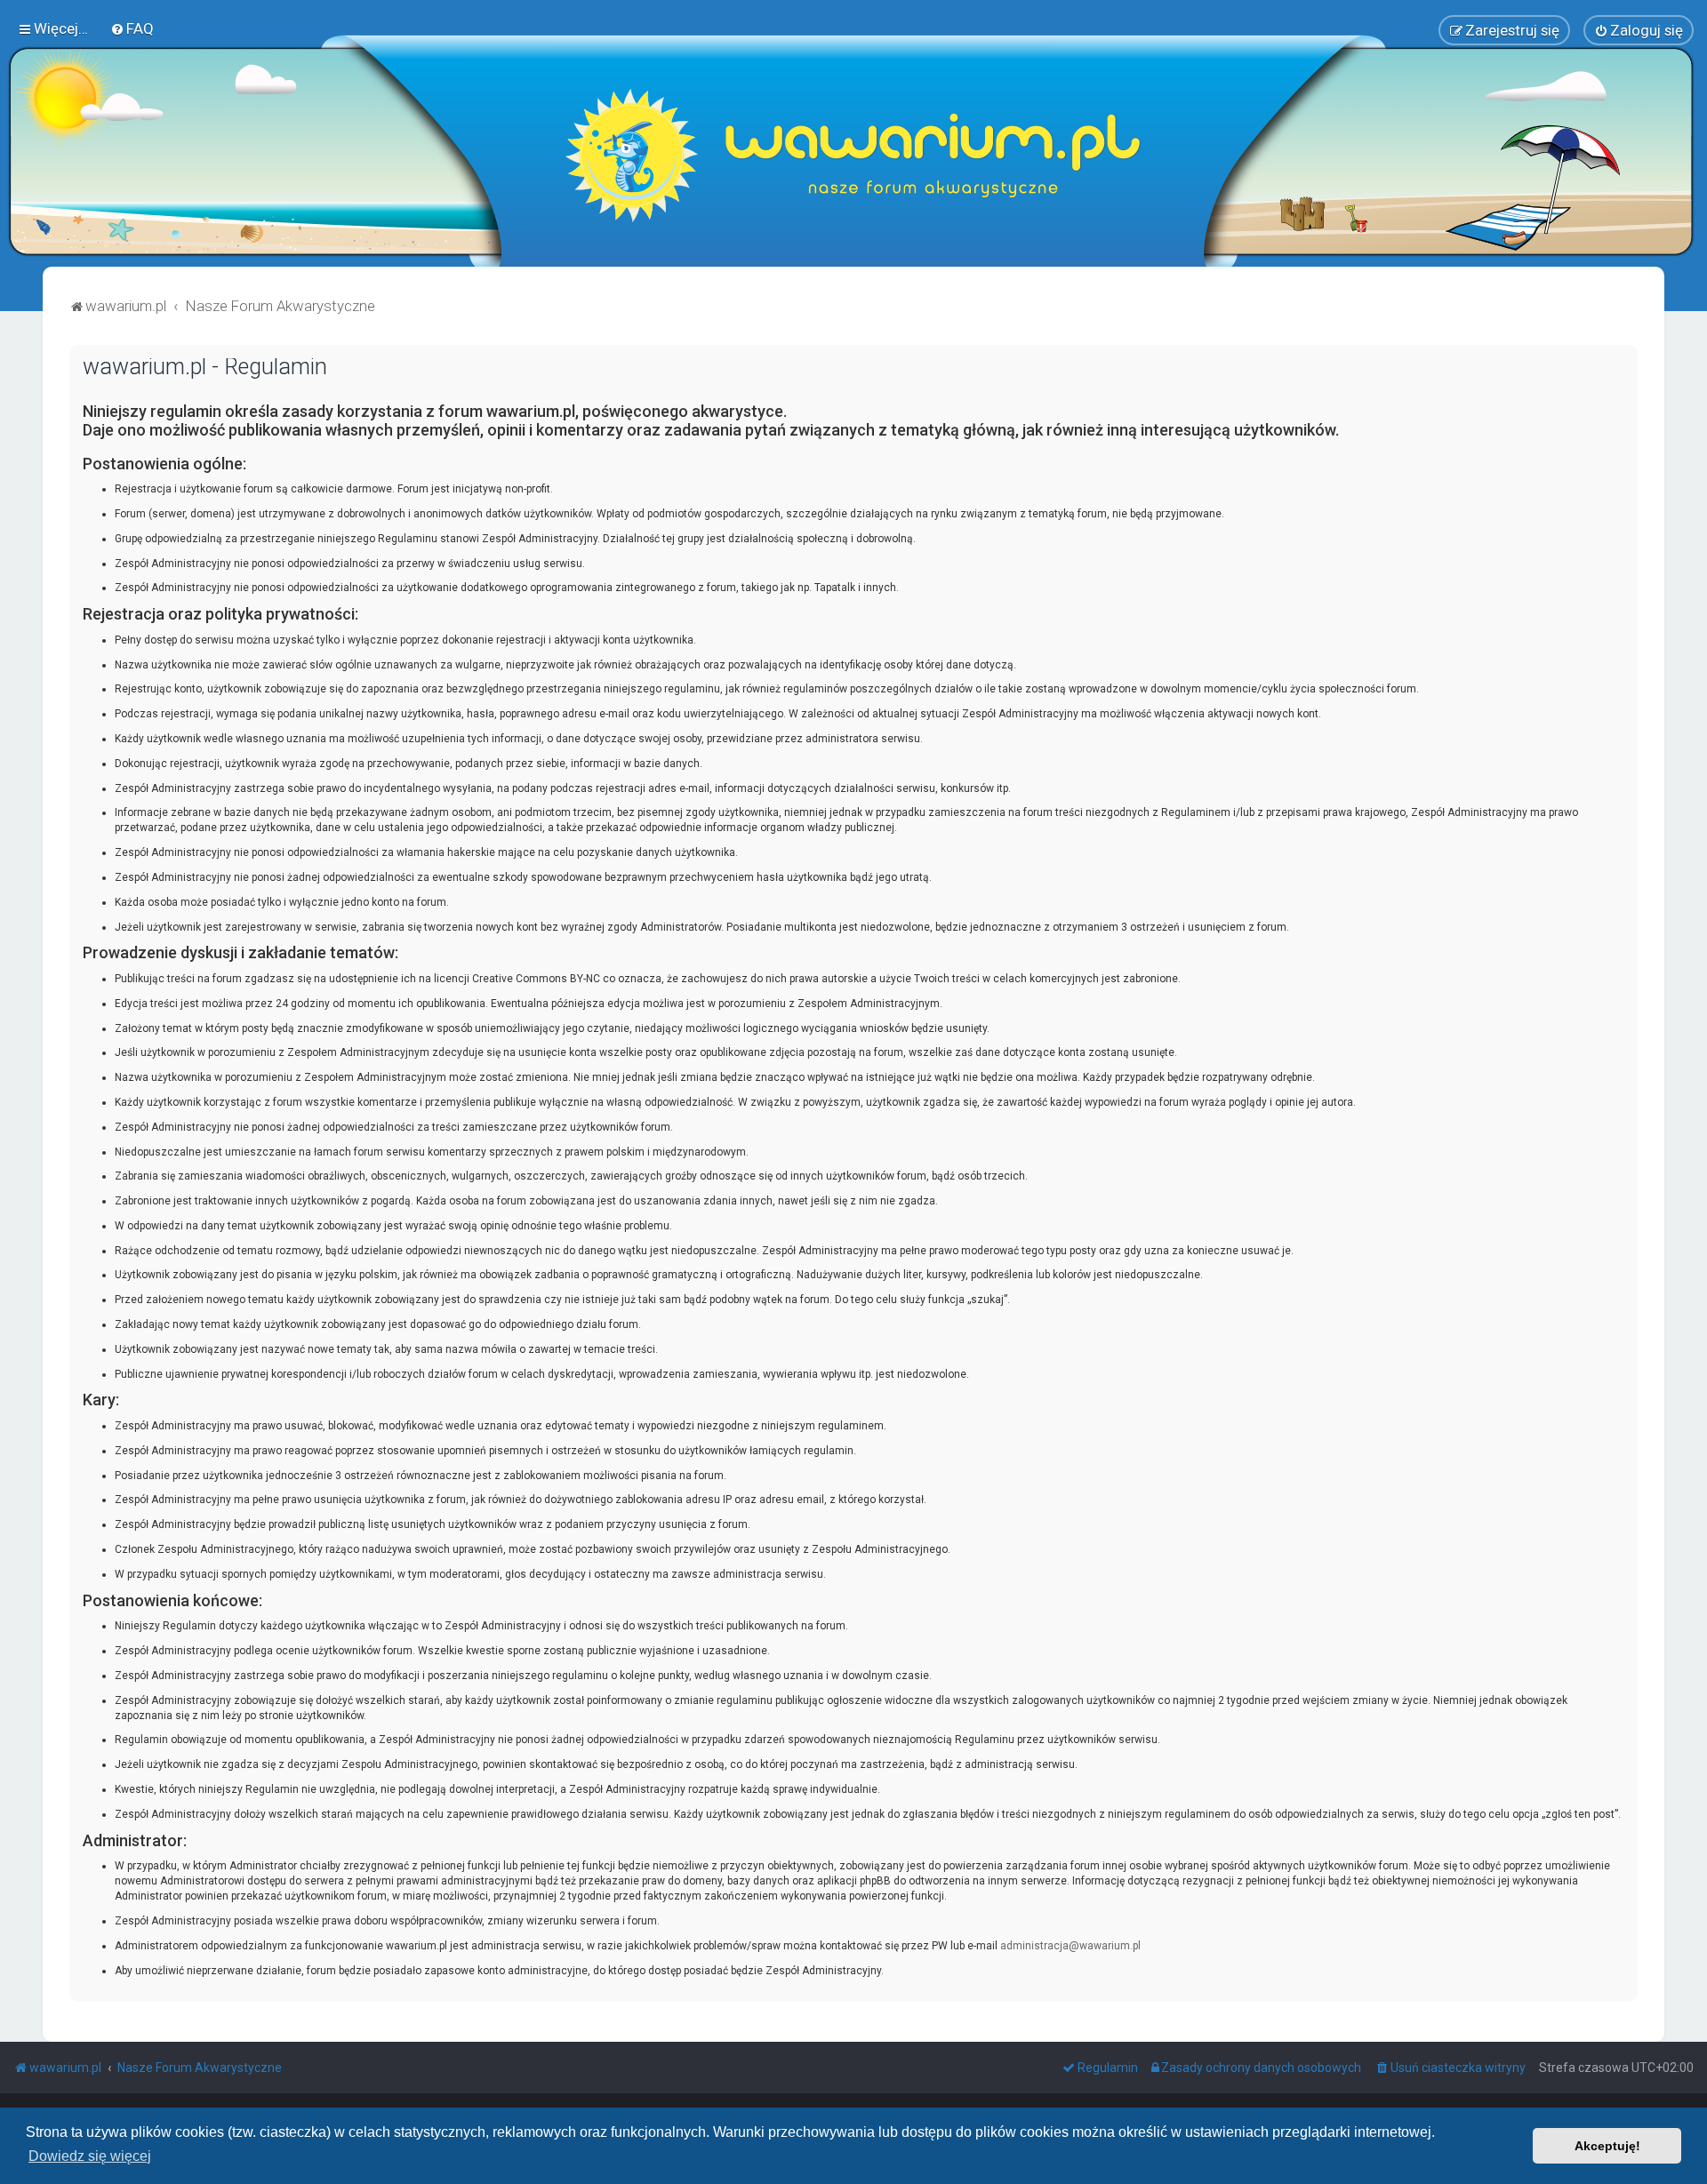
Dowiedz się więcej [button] (90, 2156)
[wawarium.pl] (853, 156)
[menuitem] (132, 28)
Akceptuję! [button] (1607, 2146)
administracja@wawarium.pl (1070, 1946)
